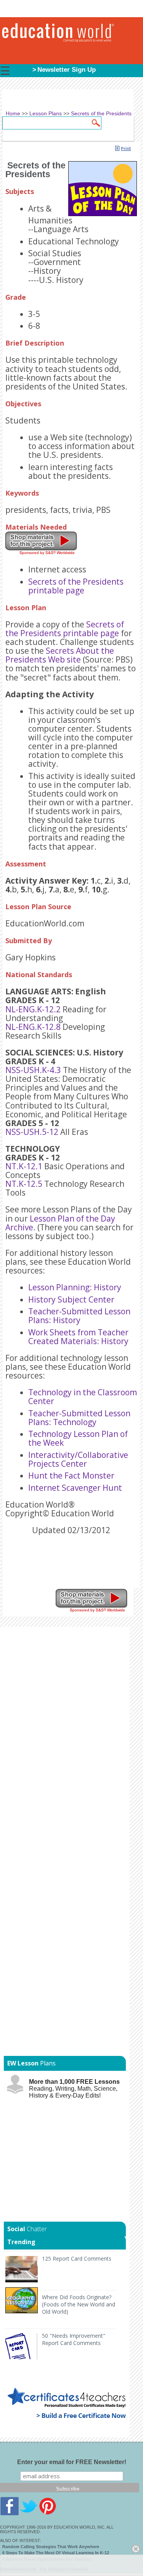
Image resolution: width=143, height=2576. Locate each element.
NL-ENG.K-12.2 (33, 1009)
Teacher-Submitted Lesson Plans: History (79, 1316)
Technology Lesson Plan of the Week (78, 1438)
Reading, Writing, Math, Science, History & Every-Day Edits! (74, 2089)
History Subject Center (71, 1299)
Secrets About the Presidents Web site (60, 655)
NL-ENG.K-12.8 (33, 1027)
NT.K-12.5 (24, 1184)
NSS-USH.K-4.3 (33, 1070)
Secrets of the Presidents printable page (76, 586)
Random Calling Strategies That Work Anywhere (51, 2547)
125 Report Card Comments (77, 2258)
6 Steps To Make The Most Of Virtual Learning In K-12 (56, 2553)
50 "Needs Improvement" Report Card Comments (74, 2339)
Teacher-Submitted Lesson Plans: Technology (79, 1418)
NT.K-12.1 (24, 1166)
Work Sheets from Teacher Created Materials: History (78, 1337)
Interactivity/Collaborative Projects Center (78, 1459)
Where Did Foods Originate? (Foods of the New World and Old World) (79, 2304)
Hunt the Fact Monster (71, 1475)
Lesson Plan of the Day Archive (60, 1223)
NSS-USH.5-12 (32, 1132)
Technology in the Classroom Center (83, 1397)
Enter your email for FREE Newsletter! (72, 2462)
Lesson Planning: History (75, 1287)
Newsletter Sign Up (67, 70)
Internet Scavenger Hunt (75, 1488)
